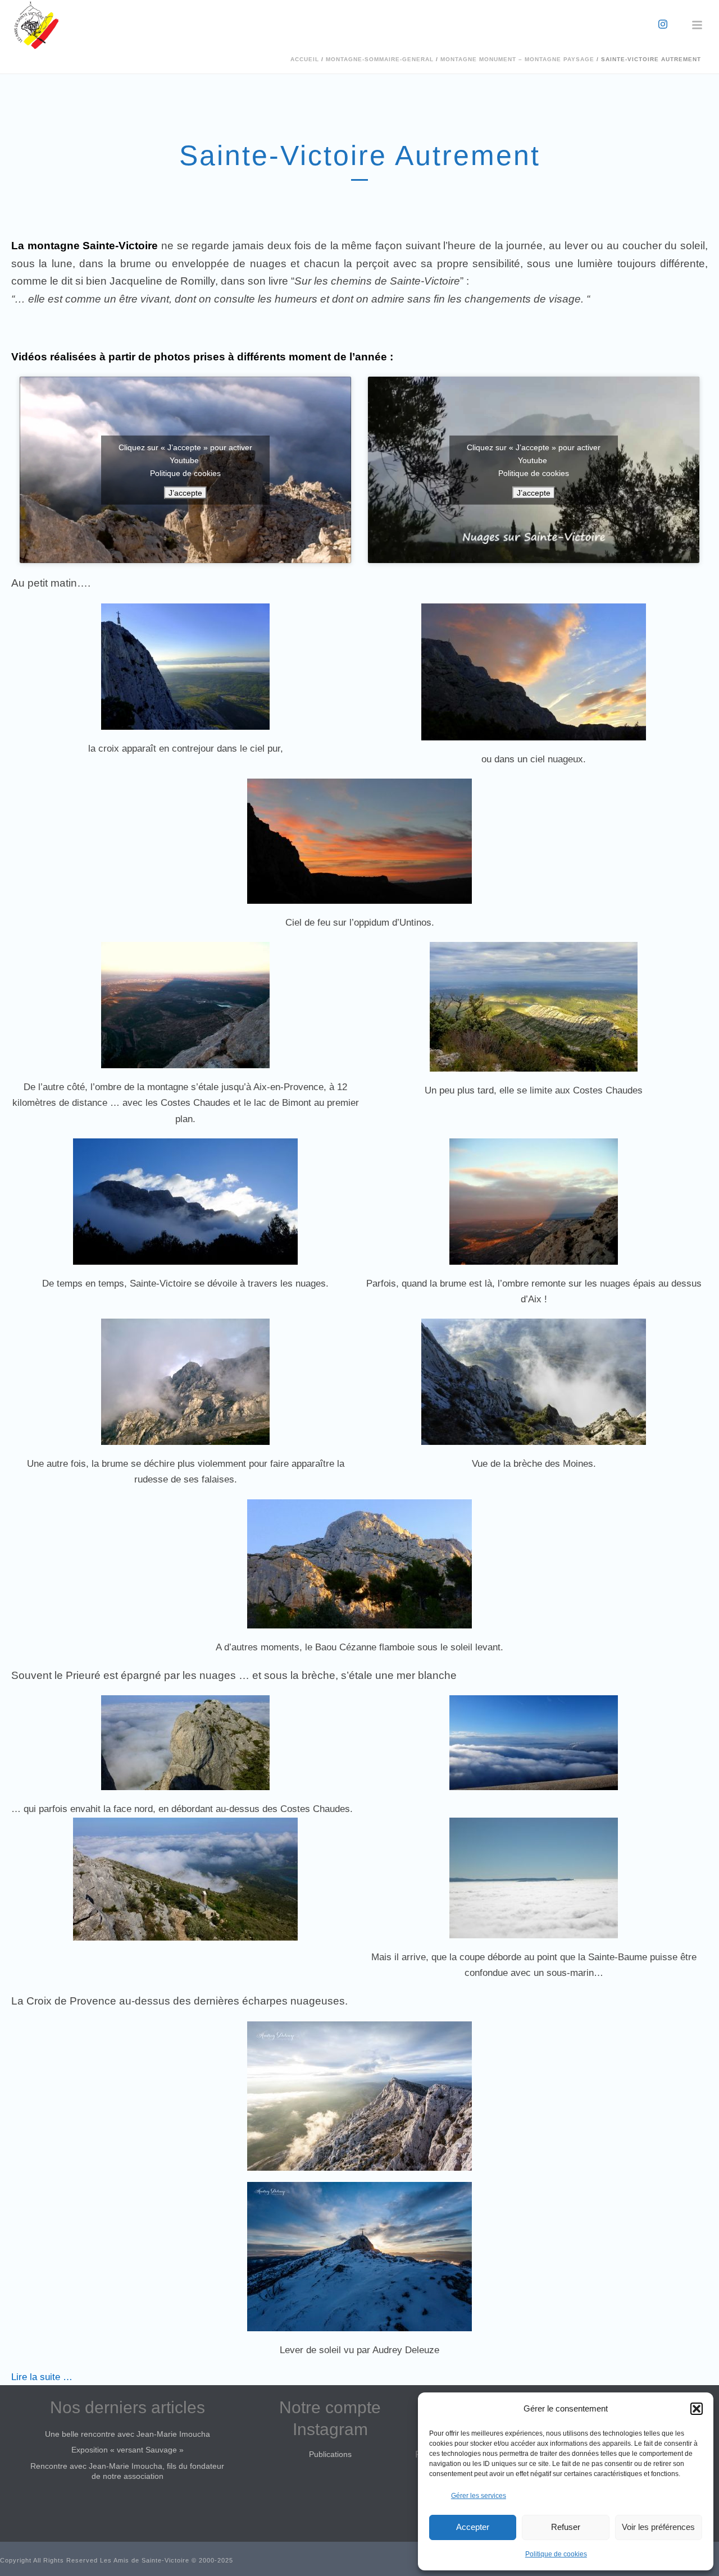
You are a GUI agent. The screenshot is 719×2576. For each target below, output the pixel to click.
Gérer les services (479, 2496)
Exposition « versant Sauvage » (128, 2450)
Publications (330, 2454)
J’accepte (185, 492)
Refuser (566, 2527)
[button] (697, 2409)
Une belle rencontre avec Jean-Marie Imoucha (128, 2434)
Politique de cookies (556, 2554)
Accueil (305, 59)
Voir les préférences (658, 2527)
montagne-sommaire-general (380, 59)
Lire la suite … (42, 2377)
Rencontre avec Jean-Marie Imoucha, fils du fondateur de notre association (127, 2471)
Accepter (473, 2527)
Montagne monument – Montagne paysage (517, 59)
